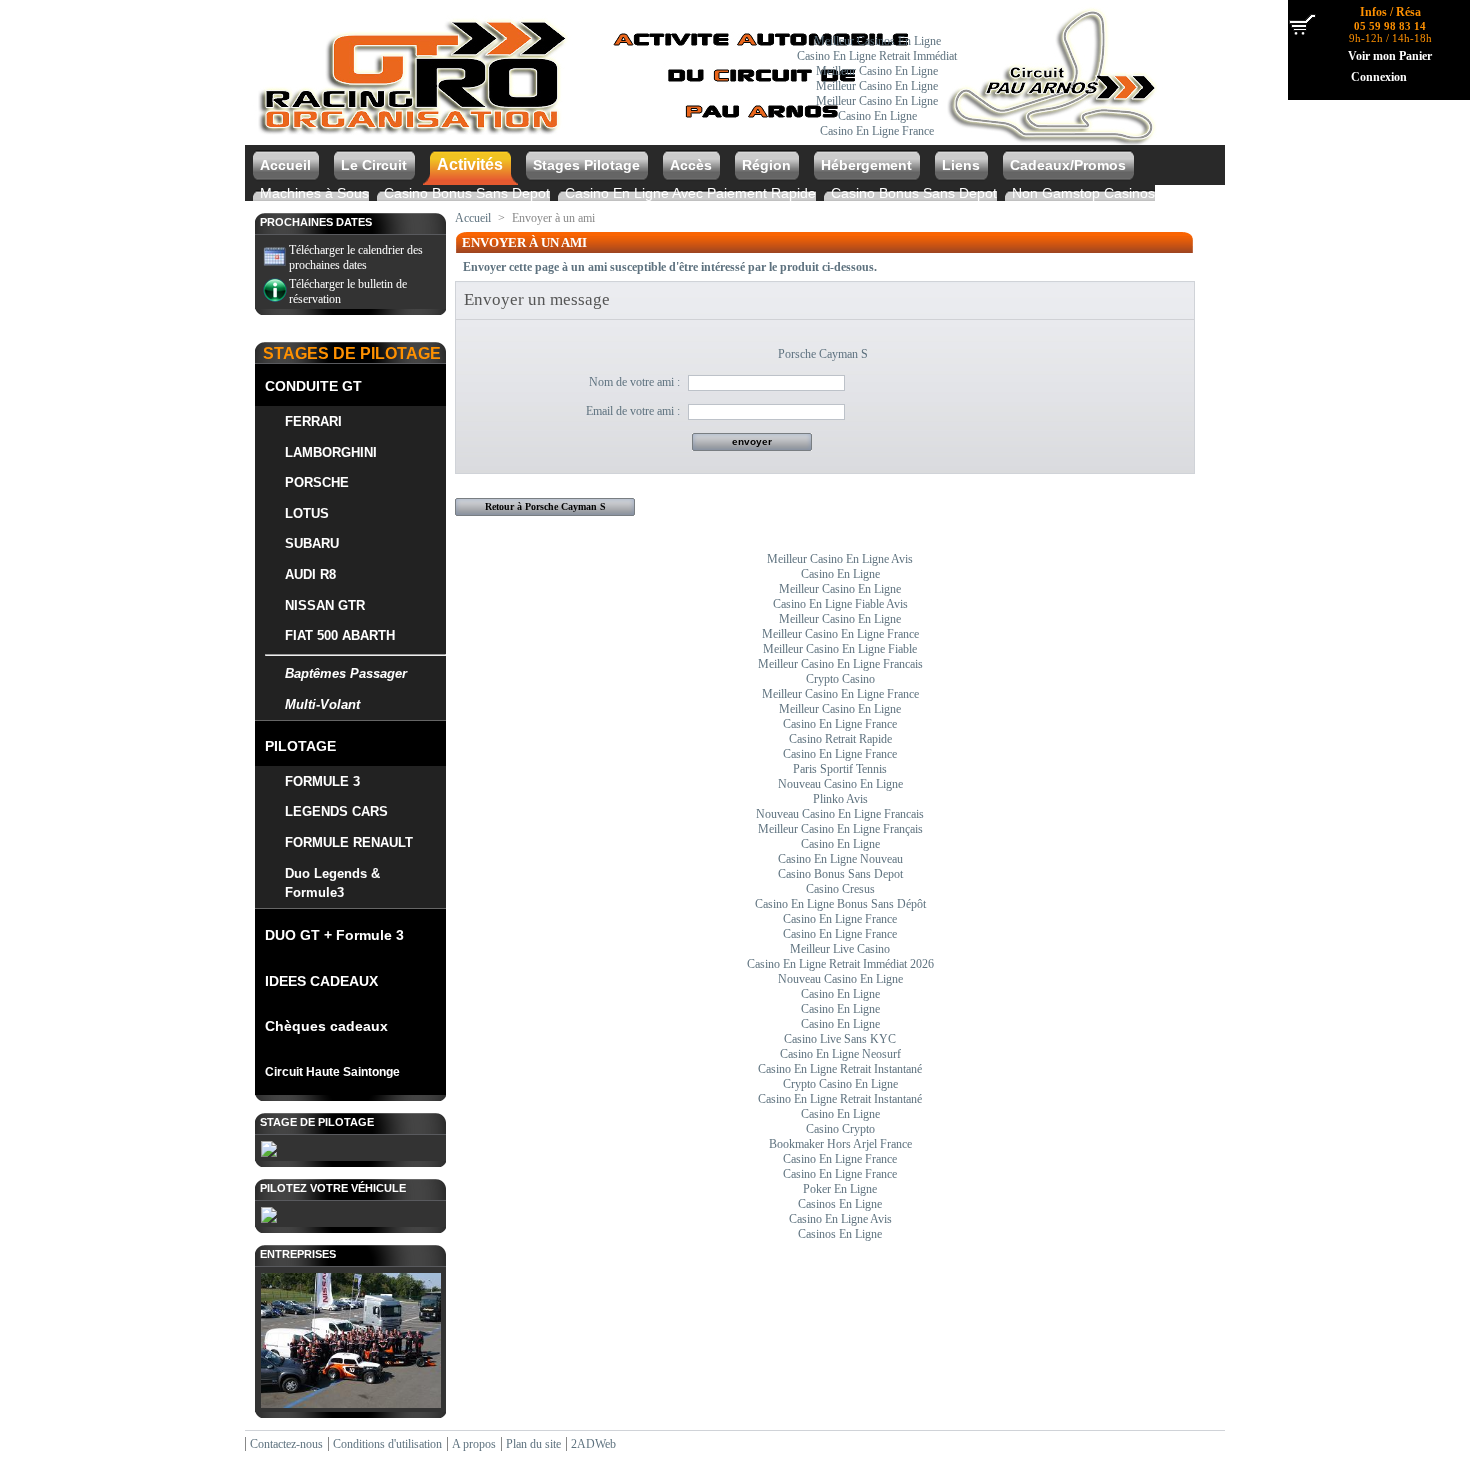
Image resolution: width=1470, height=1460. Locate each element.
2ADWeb (593, 1444)
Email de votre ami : (632, 411)
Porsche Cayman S (823, 354)
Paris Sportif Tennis (840, 769)
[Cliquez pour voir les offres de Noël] (707, 137)
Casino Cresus (840, 889)
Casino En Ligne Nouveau (840, 859)
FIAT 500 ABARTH (340, 635)
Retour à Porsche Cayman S (545, 506)
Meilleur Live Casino (840, 949)
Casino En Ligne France (877, 131)
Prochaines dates (316, 222)
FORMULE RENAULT (349, 842)
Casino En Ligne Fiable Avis (840, 604)
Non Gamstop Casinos (1083, 193)
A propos (474, 1444)
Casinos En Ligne (840, 1204)
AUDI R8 (310, 574)
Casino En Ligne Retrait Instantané (840, 1069)
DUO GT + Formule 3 (334, 935)
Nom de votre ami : (634, 382)
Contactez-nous (286, 1444)
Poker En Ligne (840, 1189)
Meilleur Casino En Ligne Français (840, 829)
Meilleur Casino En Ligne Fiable (840, 649)
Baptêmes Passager (346, 673)
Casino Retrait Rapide (840, 739)
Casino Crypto (840, 1129)
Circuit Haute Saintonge (332, 1072)
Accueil (473, 218)
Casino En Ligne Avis (840, 1219)
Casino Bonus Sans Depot (467, 193)
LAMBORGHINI (331, 452)
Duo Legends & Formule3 (332, 883)
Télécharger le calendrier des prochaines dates (356, 257)
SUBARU (312, 543)
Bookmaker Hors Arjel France (840, 1144)
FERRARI (313, 421)
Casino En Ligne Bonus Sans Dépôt (840, 904)
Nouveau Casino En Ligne (840, 784)
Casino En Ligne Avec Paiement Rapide (690, 193)
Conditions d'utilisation (387, 1444)
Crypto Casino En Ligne (840, 1084)
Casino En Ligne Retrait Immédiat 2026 (840, 964)
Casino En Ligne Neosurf (840, 1054)
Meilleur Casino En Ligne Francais (840, 664)
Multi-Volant (322, 704)
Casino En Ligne (877, 116)
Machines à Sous (314, 193)
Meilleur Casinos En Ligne (877, 41)
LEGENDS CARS (336, 811)
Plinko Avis (840, 799)
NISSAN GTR (325, 605)
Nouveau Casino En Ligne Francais (840, 814)
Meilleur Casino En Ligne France (840, 634)
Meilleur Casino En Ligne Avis (840, 559)
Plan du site (533, 1444)
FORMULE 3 (322, 781)
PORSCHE (317, 482)
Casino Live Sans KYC (840, 1039)
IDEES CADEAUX (321, 981)
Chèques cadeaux (326, 1026)
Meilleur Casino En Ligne (877, 71)
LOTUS (307, 513)
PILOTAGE (300, 746)
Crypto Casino (840, 679)
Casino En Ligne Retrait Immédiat (877, 56)
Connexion (1379, 77)
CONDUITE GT (313, 386)
